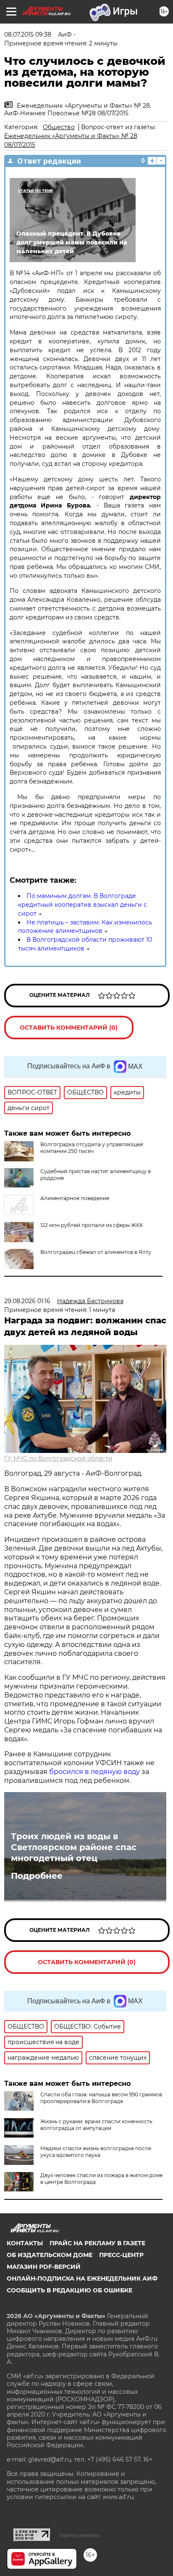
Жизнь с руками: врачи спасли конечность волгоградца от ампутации (96, 2125)
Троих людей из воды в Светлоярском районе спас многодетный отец (74, 1847)
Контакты (25, 2243)
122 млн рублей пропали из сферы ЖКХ (92, 1225)
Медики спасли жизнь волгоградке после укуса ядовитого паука (96, 2152)
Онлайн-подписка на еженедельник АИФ (82, 2279)
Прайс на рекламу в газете (97, 2243)
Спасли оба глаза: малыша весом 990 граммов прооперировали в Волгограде (101, 2098)
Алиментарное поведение (75, 1198)
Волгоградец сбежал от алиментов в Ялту (96, 1252)
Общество (59, 127)
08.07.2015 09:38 (28, 35)
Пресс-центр (121, 2255)
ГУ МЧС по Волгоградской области (58, 1458)
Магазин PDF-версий (44, 2267)
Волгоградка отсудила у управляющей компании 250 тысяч (92, 1148)
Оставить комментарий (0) (69, 1028)
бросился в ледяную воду (94, 1772)
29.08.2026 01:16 (27, 1301)
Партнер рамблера (79, 2535)
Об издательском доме (50, 2255)
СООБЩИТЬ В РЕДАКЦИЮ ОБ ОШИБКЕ (69, 2290)
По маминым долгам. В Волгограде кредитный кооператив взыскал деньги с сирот (83, 905)
